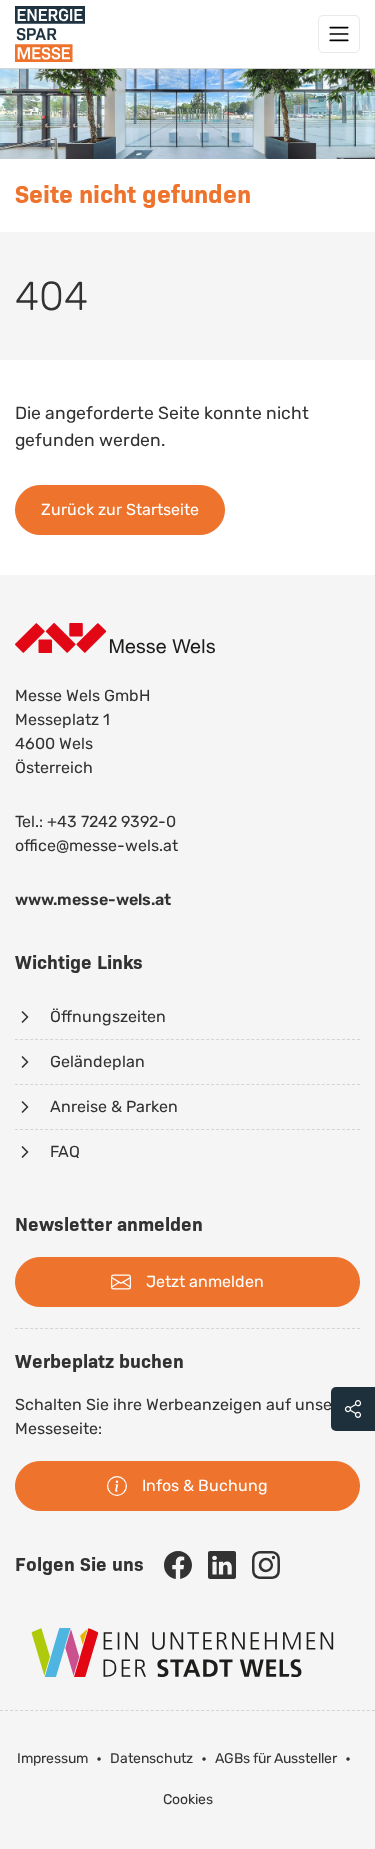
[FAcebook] (178, 1565)
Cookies (188, 1799)
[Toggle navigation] (339, 34)
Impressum (52, 1758)
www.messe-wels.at (93, 899)
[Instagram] (266, 1565)
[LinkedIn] (222, 1565)
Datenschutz (151, 1758)
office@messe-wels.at (96, 845)
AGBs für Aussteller (276, 1758)
